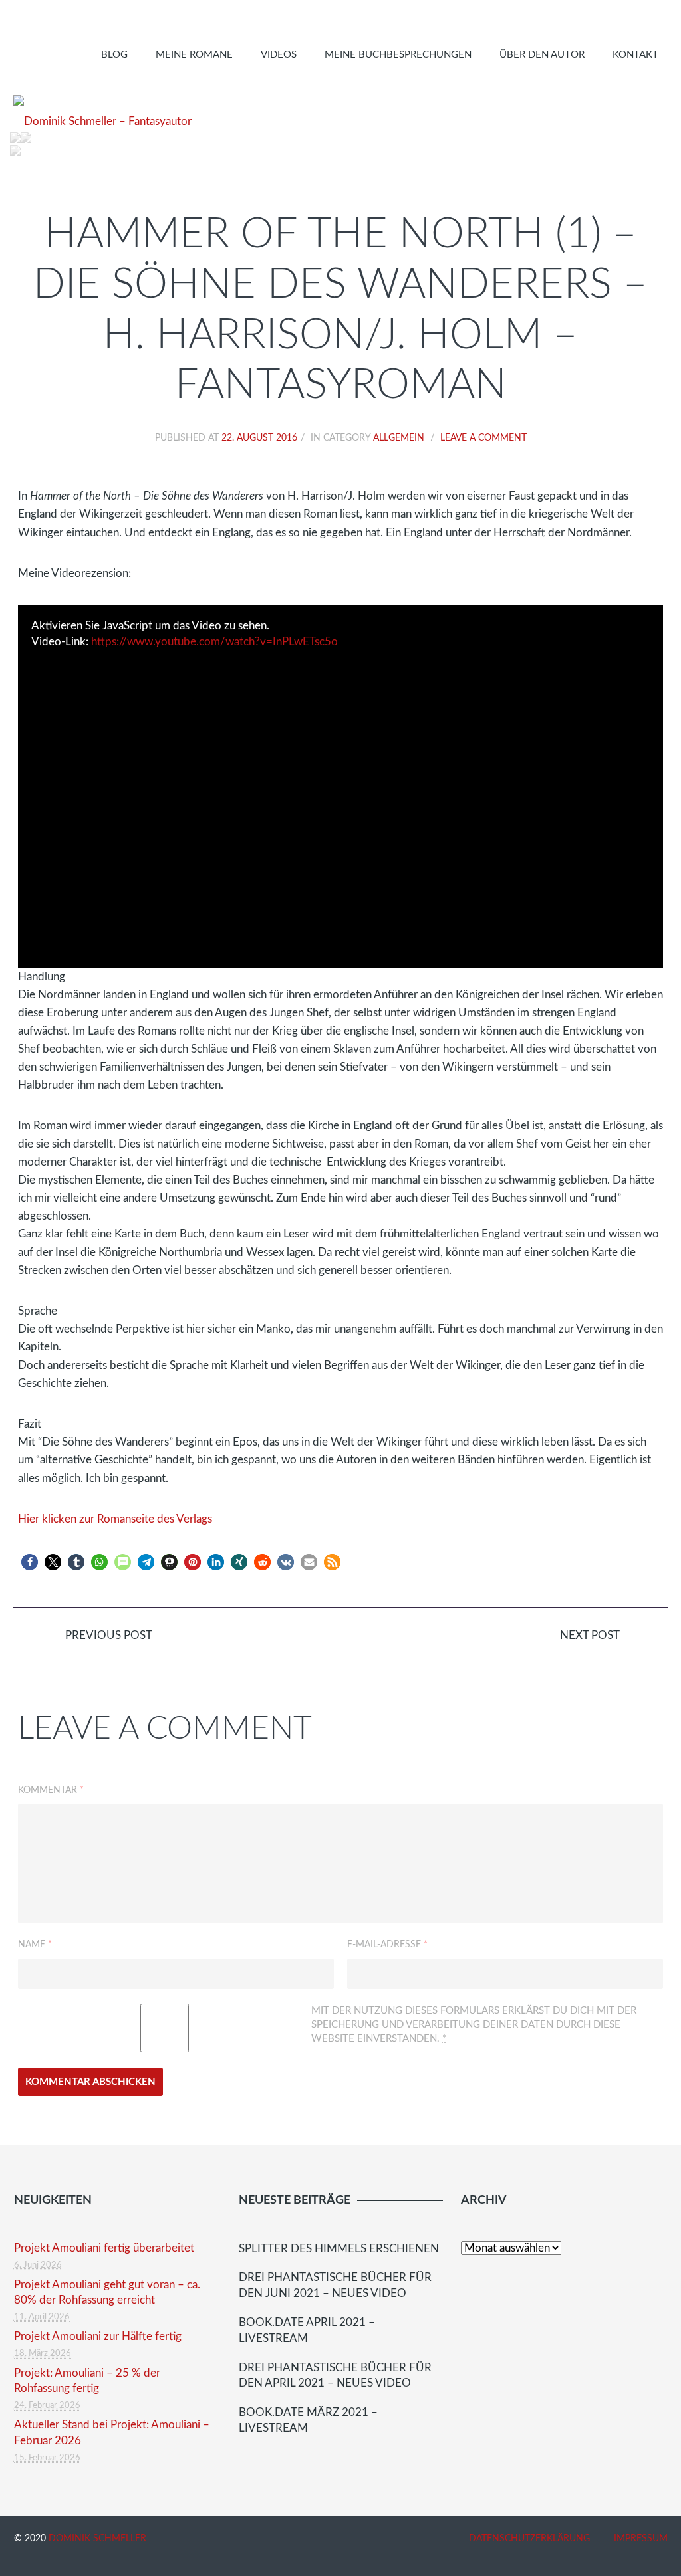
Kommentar (51, 1790)
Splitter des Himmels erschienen (339, 2249)
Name (35, 1945)
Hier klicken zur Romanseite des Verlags (115, 1519)
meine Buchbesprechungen (398, 55)
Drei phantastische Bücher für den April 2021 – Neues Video (335, 2376)
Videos (279, 55)
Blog (114, 55)
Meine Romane (194, 55)
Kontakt (635, 55)
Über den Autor (542, 55)
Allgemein (399, 438)
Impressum (641, 2539)
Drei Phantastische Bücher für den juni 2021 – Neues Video (335, 2285)
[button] (30, 1562)
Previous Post (107, 1635)
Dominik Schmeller (97, 2539)
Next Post (591, 1635)
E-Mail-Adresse (387, 1945)
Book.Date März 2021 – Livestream (308, 2420)
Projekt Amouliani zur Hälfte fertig (98, 2336)
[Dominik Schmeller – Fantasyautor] (102, 122)
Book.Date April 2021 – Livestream (307, 2330)
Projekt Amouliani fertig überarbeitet (104, 2248)
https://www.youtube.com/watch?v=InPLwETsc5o (214, 642)
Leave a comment (483, 438)
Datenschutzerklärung (529, 2539)
